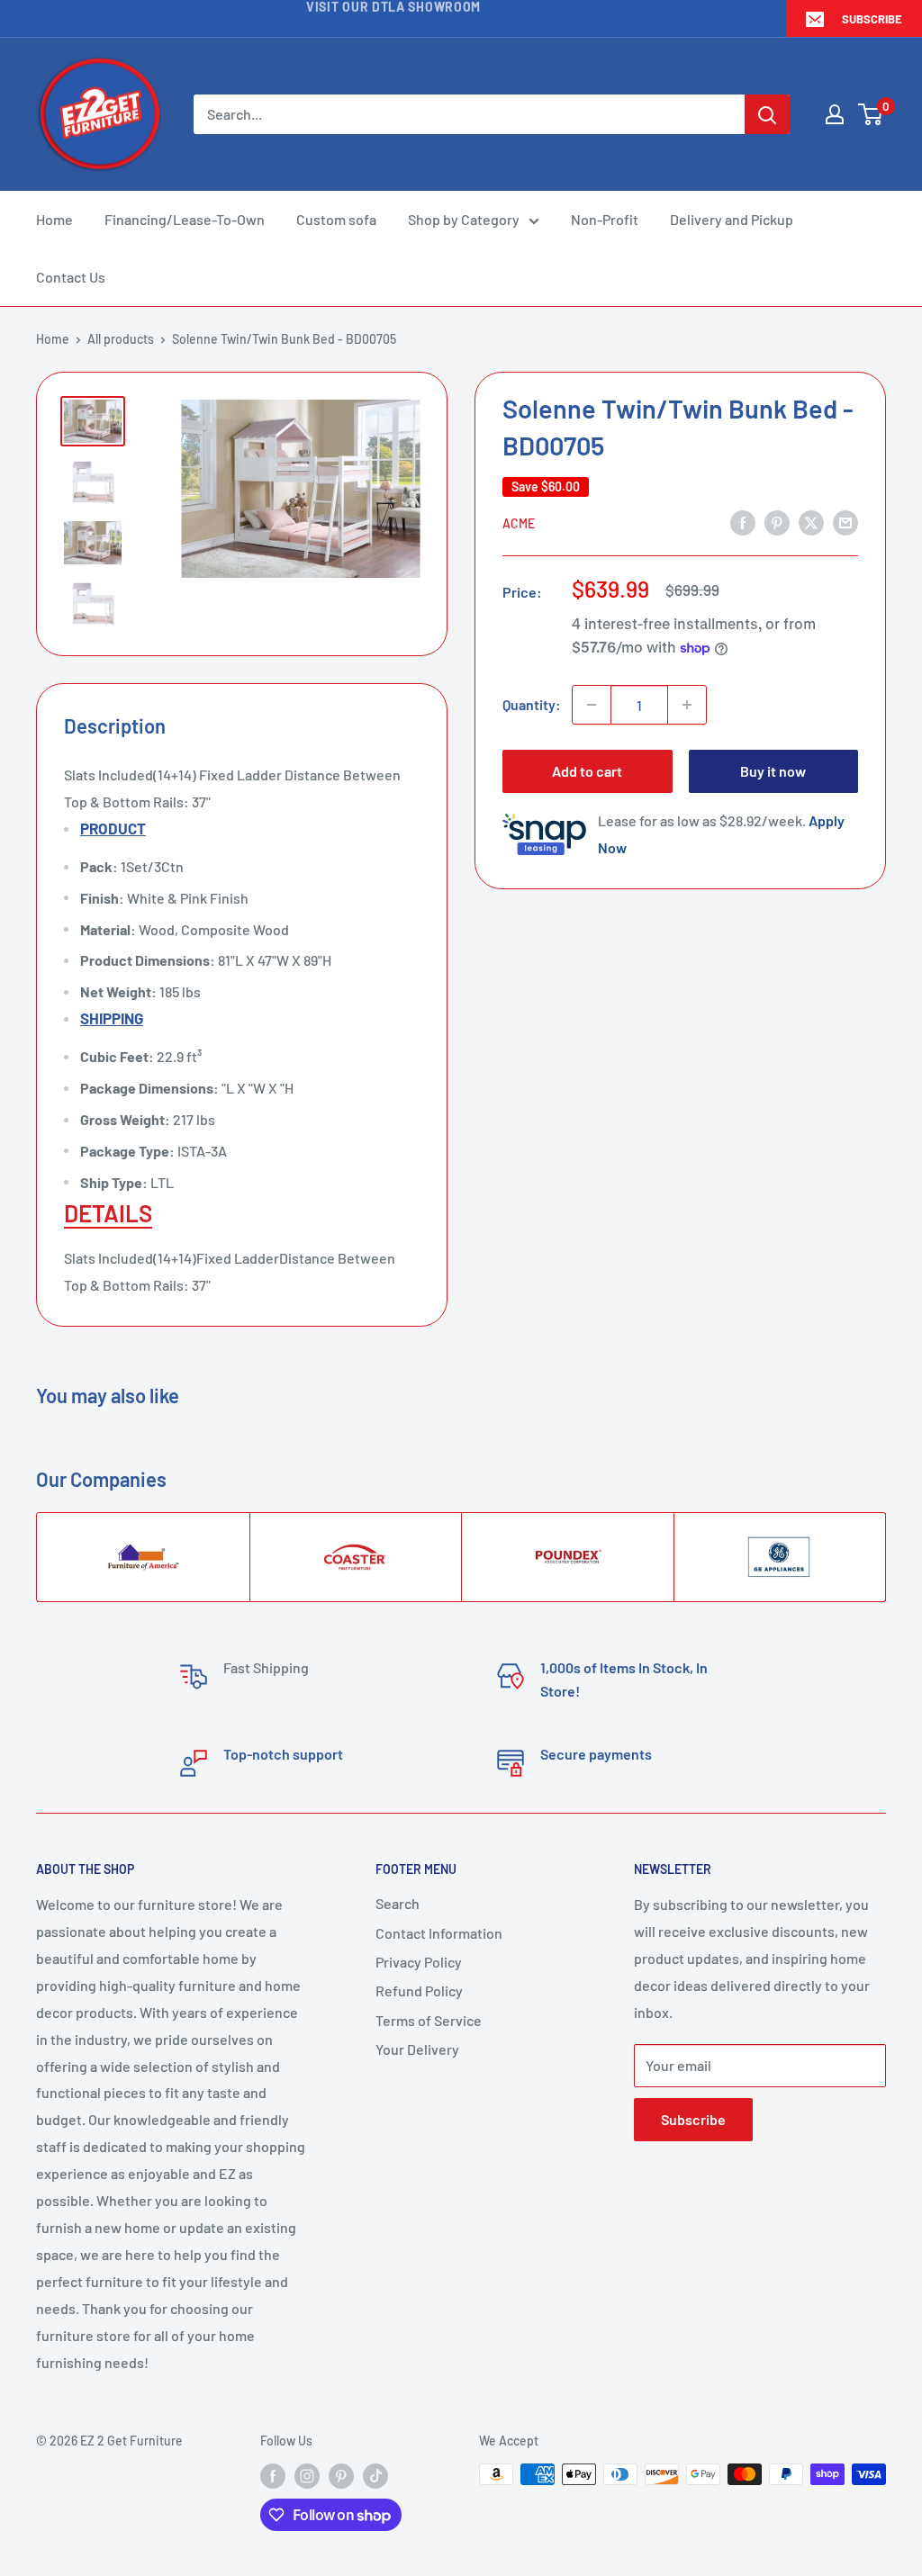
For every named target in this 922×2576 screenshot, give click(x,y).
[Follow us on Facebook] (273, 2476)
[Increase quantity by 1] (687, 705)
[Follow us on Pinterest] (341, 2476)
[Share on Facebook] (743, 522)
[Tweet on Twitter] (811, 522)
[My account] (835, 114)
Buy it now (773, 771)
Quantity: (532, 704)
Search (398, 1903)
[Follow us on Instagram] (307, 2476)
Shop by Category (464, 219)
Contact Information (439, 1933)
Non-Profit (605, 219)
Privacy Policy (419, 1962)
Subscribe (872, 19)
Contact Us (71, 277)
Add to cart (587, 771)
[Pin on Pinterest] (777, 522)
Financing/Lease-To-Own (185, 219)
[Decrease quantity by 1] (592, 705)
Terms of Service (429, 2020)
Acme (519, 523)
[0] (871, 114)
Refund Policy (419, 1991)
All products (121, 339)
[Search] (767, 114)
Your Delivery (417, 2049)
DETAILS (108, 1213)
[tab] (242, 1213)
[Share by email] (845, 522)
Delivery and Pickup (732, 219)
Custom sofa (336, 219)
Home (54, 219)
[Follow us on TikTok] (375, 2476)
